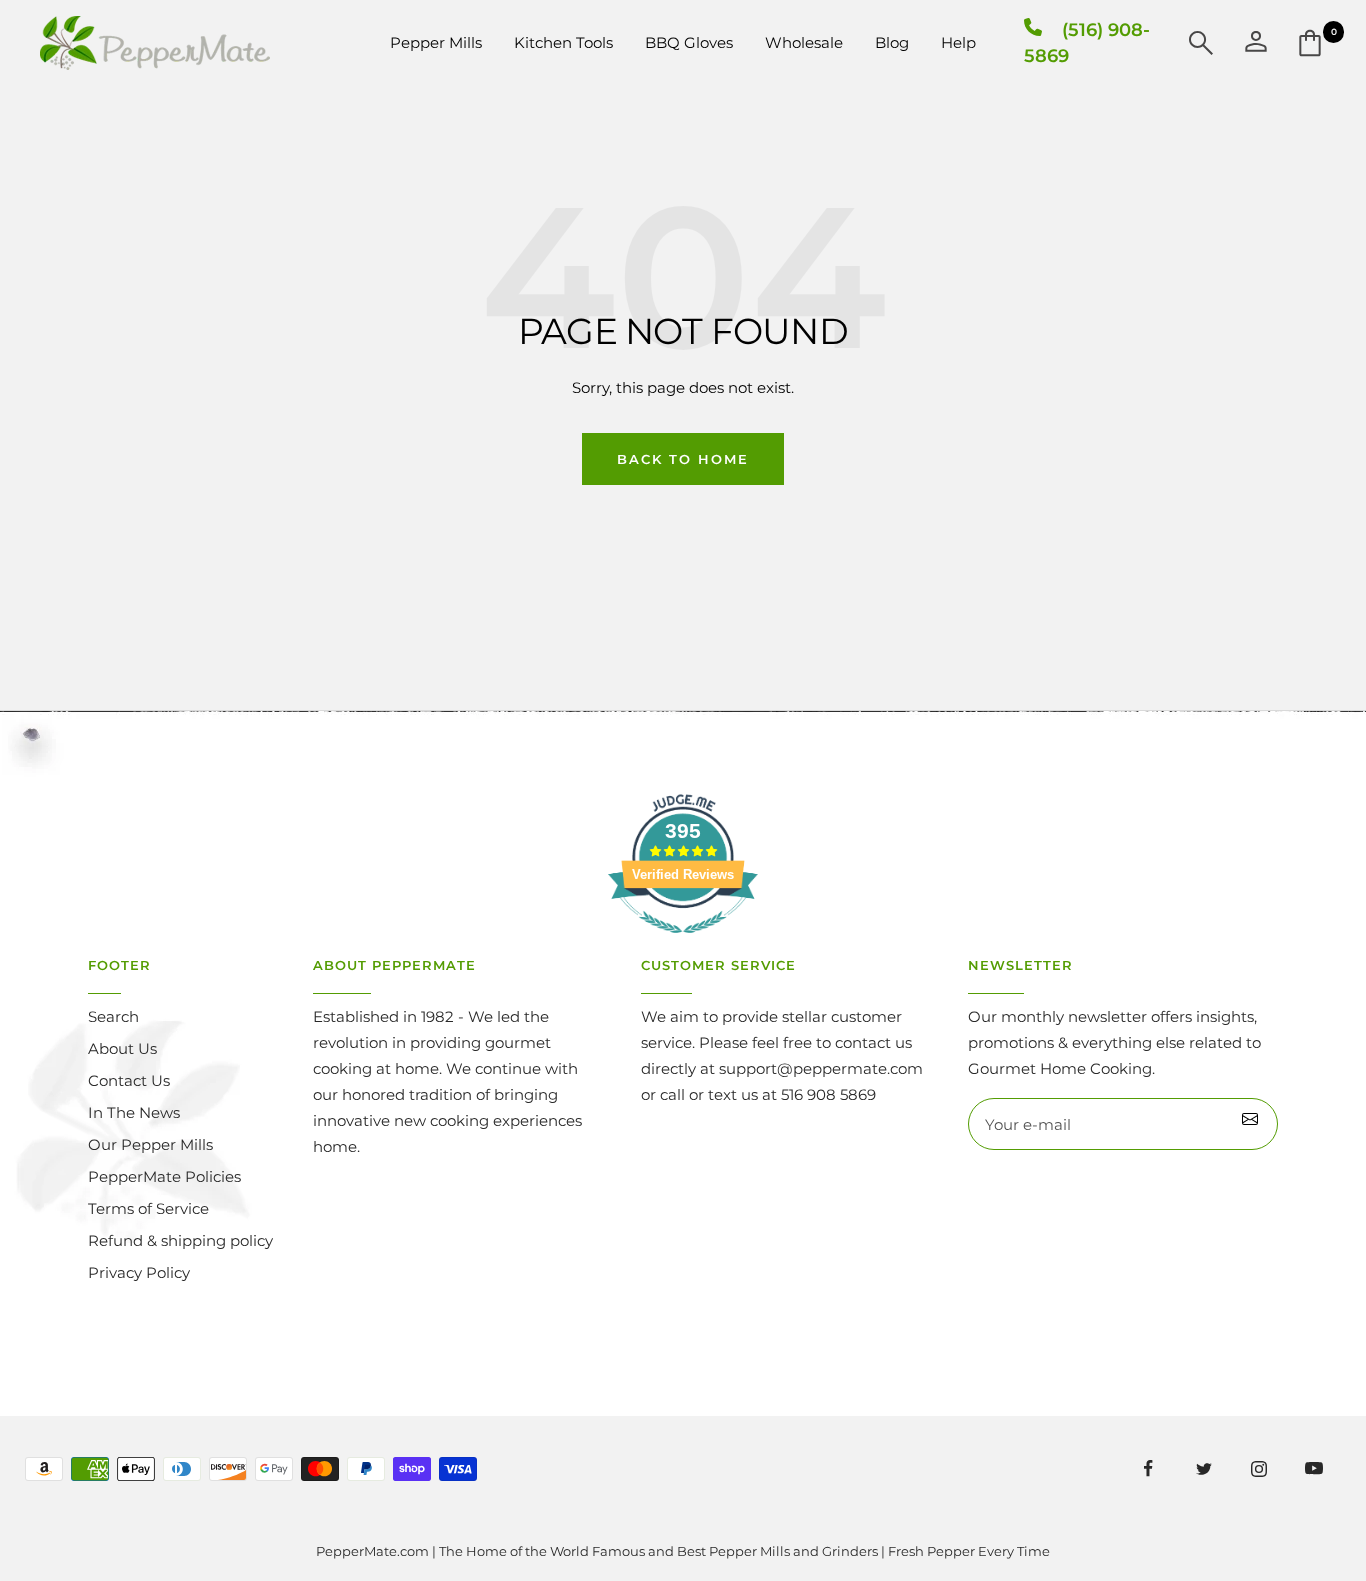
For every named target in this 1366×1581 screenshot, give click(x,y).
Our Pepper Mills (150, 1144)
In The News (134, 1112)
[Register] (1250, 1124)
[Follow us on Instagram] (1258, 1468)
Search (113, 1016)
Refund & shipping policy (180, 1240)
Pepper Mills (436, 42)
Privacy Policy (139, 1272)
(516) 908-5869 (1087, 43)
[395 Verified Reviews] (683, 943)
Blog (892, 42)
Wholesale (804, 42)
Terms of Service (148, 1208)
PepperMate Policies (164, 1176)
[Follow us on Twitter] (1203, 1468)
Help (958, 42)
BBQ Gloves (689, 42)
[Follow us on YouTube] (1313, 1468)
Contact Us (129, 1080)
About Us (122, 1048)
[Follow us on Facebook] (1148, 1468)
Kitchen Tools (563, 42)
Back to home (683, 459)
